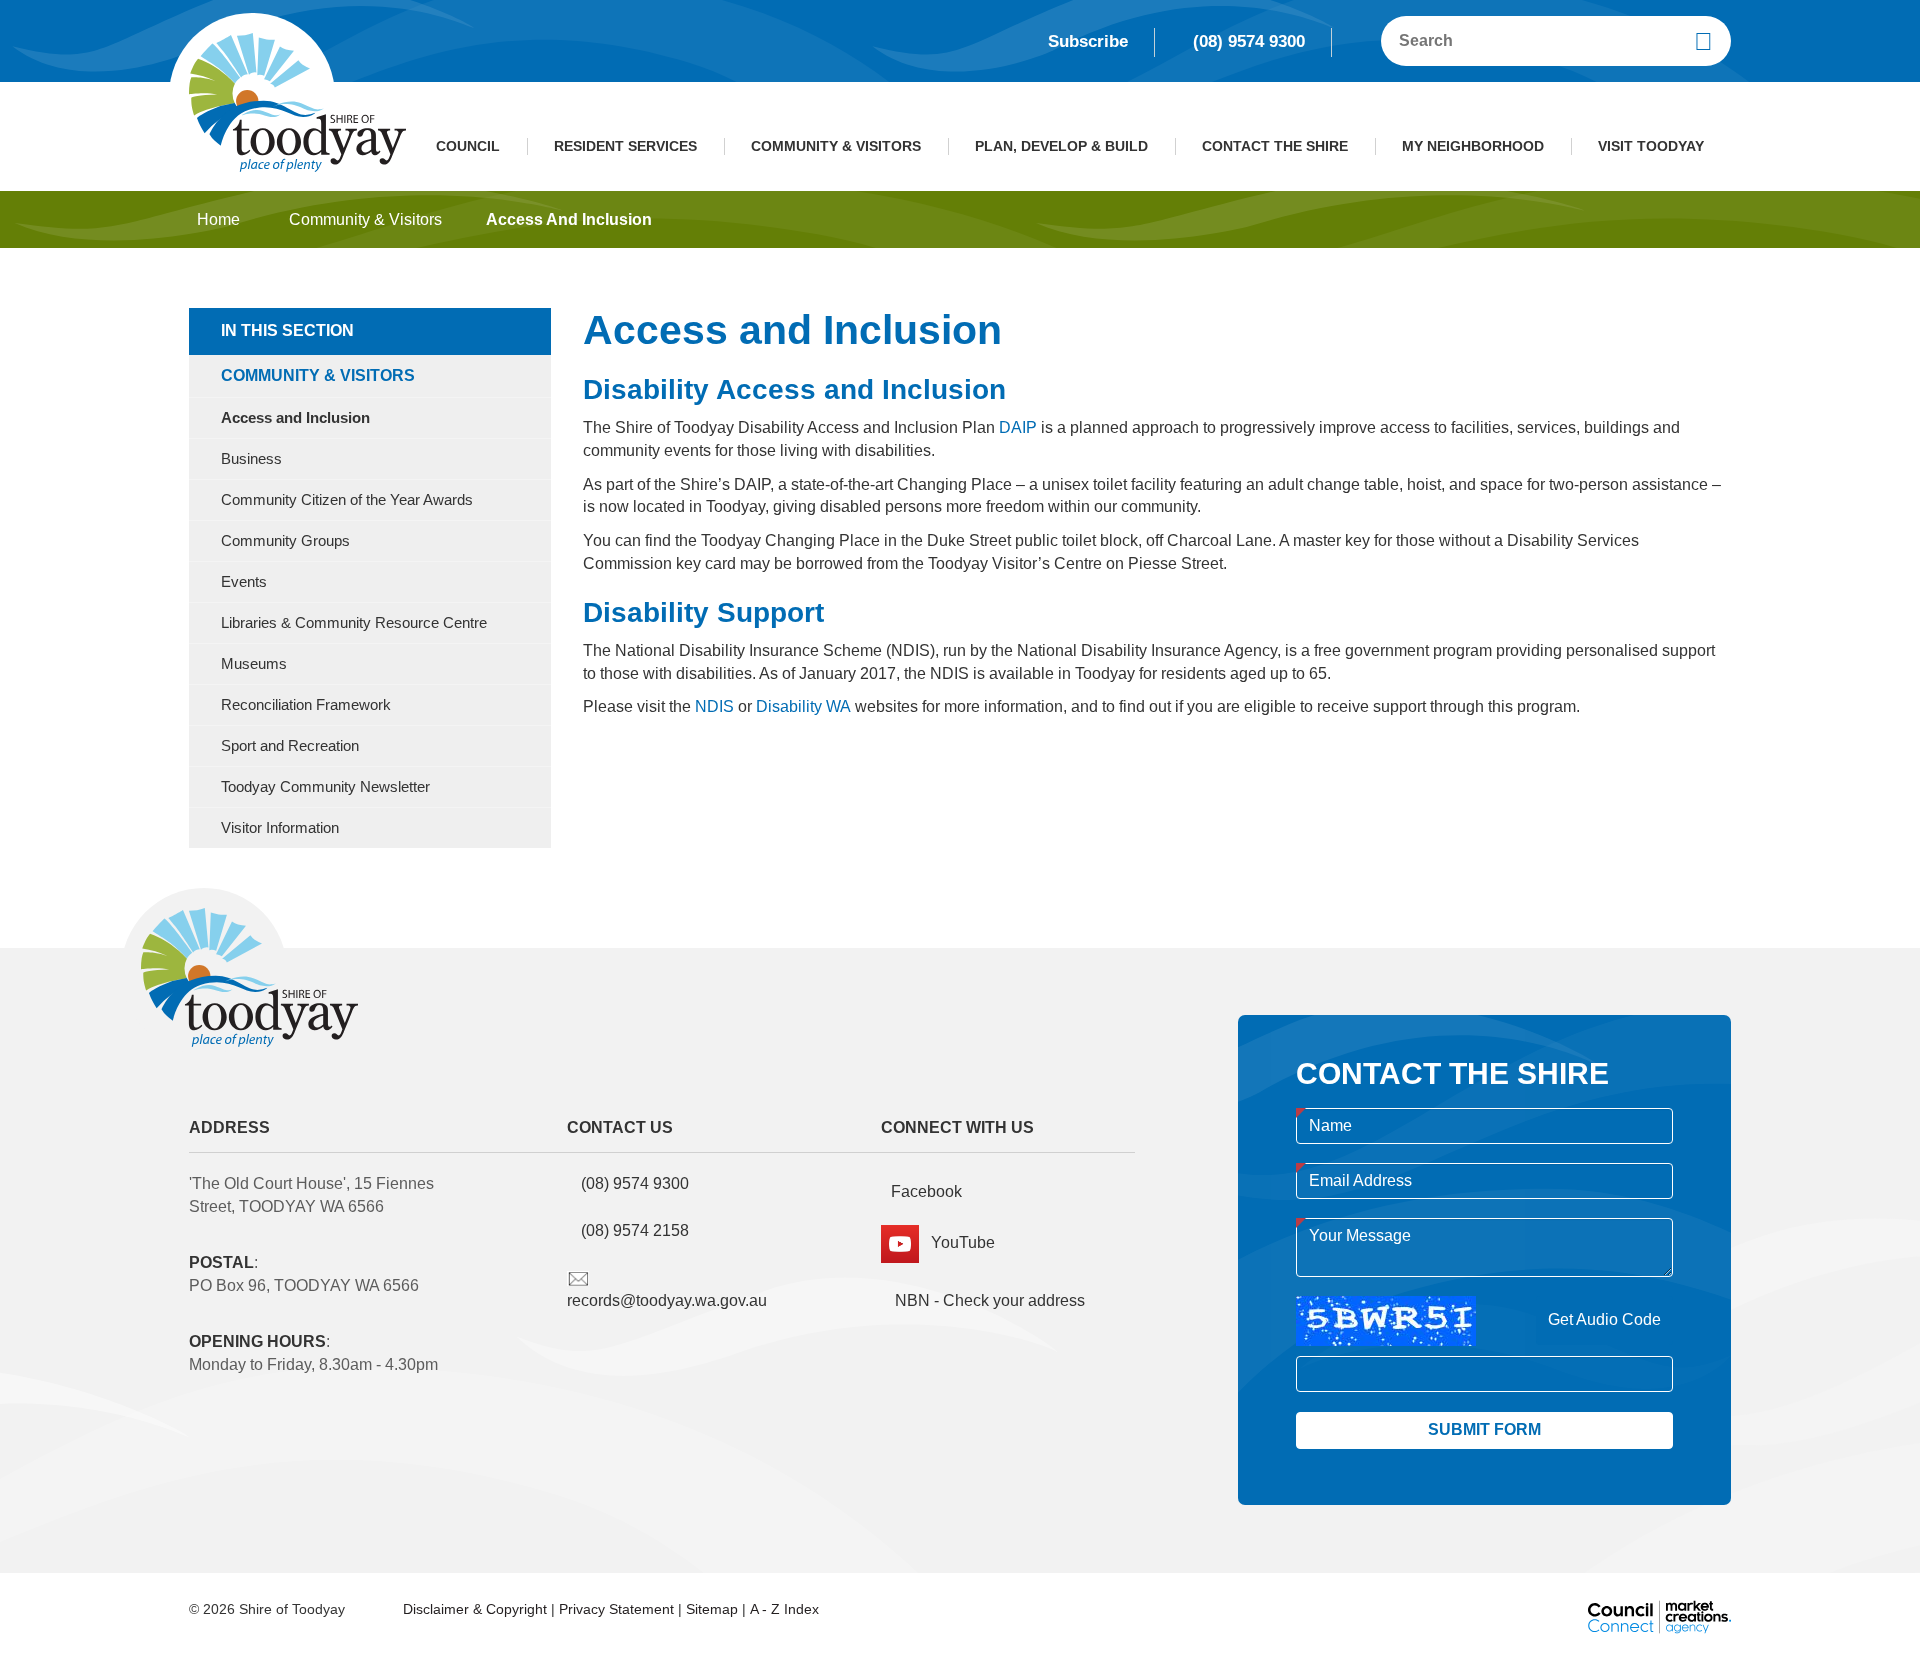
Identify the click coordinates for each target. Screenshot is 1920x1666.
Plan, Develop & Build (1061, 146)
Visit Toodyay (1651, 146)
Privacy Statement (616, 1609)
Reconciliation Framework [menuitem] (306, 705)
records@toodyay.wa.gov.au (667, 1300)
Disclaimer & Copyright (475, 1609)
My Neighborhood (1473, 146)
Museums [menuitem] (254, 664)
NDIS (714, 706)
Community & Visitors (836, 146)
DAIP (1018, 427)
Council (468, 146)
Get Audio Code (1604, 1319)
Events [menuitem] (244, 582)
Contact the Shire (1275, 146)
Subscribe (1088, 41)
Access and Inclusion (569, 219)
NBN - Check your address (988, 1300)
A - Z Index (784, 1609)
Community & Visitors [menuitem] (318, 375)
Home (218, 219)
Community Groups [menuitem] (285, 541)
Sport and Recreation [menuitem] (290, 746)
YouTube (957, 1242)
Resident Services (625, 146)
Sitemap (712, 1609)
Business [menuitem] (251, 459)
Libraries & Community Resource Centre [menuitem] (354, 623)
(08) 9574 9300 (1249, 41)
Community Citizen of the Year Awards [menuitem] (347, 500)
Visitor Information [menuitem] (280, 828)
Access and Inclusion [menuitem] (295, 418)
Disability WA (803, 706)
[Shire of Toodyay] (297, 101)
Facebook (926, 1191)
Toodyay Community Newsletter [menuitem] (325, 787)
